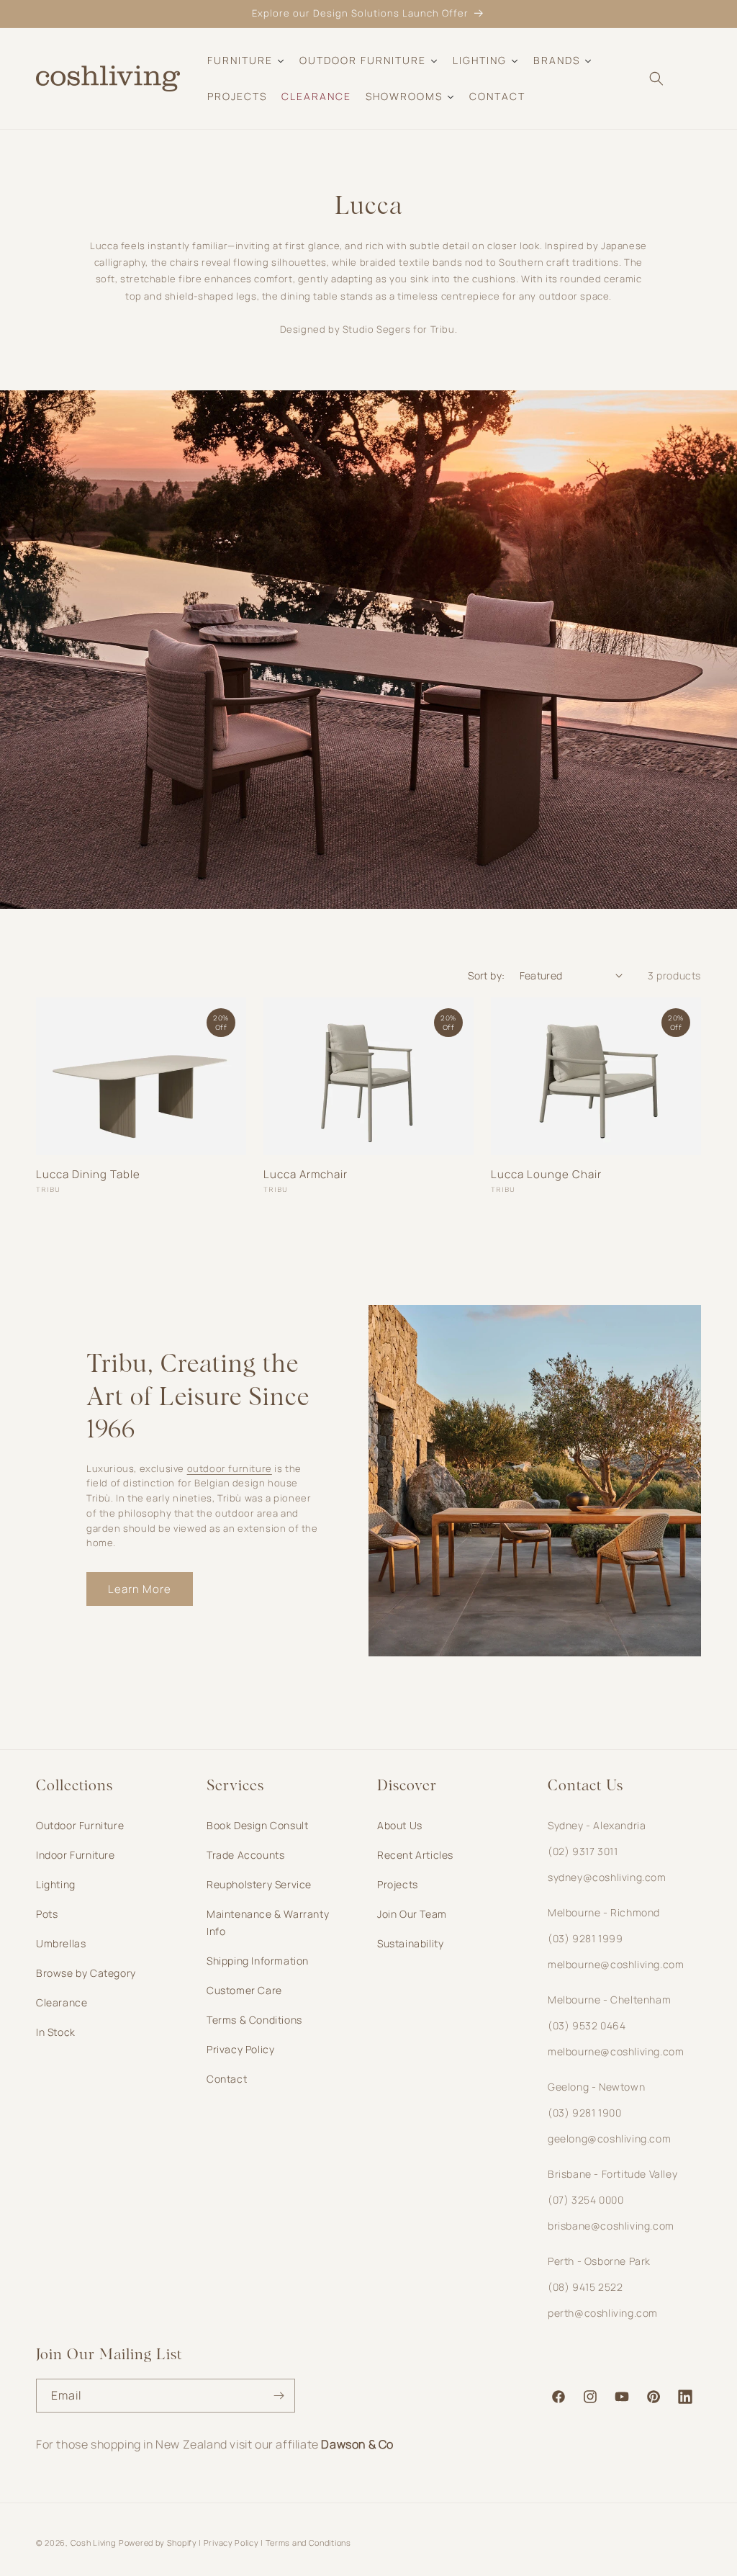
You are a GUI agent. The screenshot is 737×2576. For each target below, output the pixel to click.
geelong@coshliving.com (609, 2139)
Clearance (62, 2002)
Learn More (140, 1589)
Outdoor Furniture (80, 1825)
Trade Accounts (245, 1855)
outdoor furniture (230, 1468)
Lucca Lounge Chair (546, 1175)
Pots (47, 1914)
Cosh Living (93, 2543)
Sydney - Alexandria (597, 1825)
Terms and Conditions (308, 2543)
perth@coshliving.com (603, 2313)
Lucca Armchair (306, 1175)
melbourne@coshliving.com (616, 1964)
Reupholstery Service (259, 1884)
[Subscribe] (279, 2396)
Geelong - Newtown (596, 2087)
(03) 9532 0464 (587, 2025)
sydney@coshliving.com (607, 1877)
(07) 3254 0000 (585, 2200)
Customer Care (244, 1990)
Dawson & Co (357, 2444)
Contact (227, 2079)
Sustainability (410, 1943)
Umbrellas (61, 1943)
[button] (656, 78)
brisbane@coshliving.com (611, 2226)
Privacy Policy (240, 2049)
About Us (400, 1825)
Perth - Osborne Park (599, 2261)
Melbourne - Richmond (604, 1912)
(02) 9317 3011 (583, 1851)
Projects (398, 1884)
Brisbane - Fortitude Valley (612, 2174)
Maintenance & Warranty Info (268, 1922)
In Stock (56, 2032)
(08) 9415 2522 (585, 2287)
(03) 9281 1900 (584, 2113)
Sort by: (486, 975)
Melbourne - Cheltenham (609, 2000)
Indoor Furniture (76, 1855)
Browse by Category (86, 1973)
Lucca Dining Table (88, 1175)
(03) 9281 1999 (585, 1938)
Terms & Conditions (254, 2020)
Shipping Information (258, 1961)
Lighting (56, 1884)
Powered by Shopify (158, 2543)
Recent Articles (415, 1855)
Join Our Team (412, 1914)
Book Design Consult (257, 1825)
